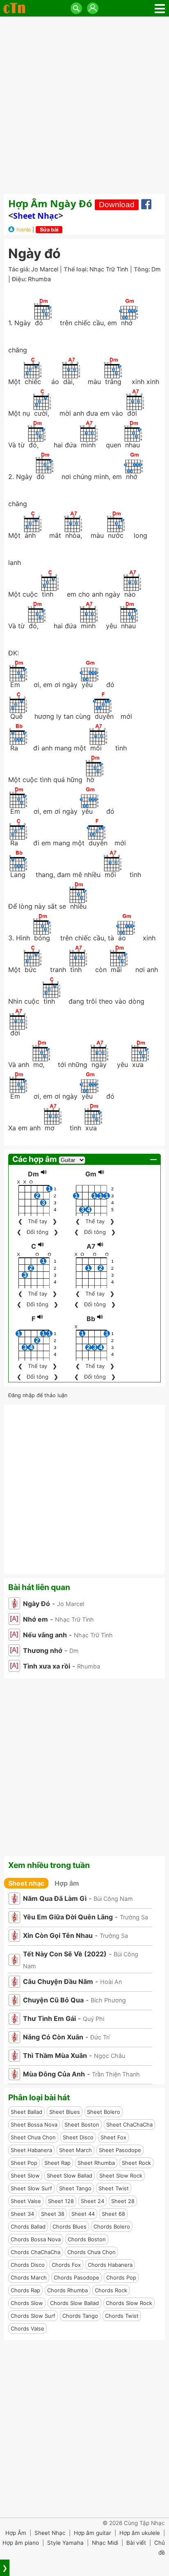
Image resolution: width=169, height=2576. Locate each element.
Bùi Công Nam (113, 1899)
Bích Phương (108, 2000)
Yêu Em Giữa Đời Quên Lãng (68, 1917)
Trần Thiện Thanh (116, 2074)
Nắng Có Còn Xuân (53, 2037)
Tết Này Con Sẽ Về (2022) (65, 1954)
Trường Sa (134, 1917)
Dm (156, 269)
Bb (91, 1319)
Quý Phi (94, 2019)
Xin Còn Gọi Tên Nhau (58, 1935)
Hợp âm (67, 1883)
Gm (91, 1174)
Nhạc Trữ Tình (109, 269)
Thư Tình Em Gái (49, 2018)
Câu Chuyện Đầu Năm (58, 1981)
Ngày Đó (37, 1604)
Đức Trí (100, 2037)
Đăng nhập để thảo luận (38, 1395)
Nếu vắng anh (45, 1635)
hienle (24, 230)
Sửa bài (49, 230)
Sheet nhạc (36, 216)
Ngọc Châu (110, 2056)
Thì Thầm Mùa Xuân (55, 2055)
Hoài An (111, 1982)
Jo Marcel (45, 269)
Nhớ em (35, 1619)
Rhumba (39, 279)
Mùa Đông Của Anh (54, 2074)
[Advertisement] (84, 105)
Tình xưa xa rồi (47, 1666)
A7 (91, 1246)
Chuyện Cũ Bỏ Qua (53, 2000)
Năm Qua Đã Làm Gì (55, 1898)
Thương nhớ (43, 1650)
